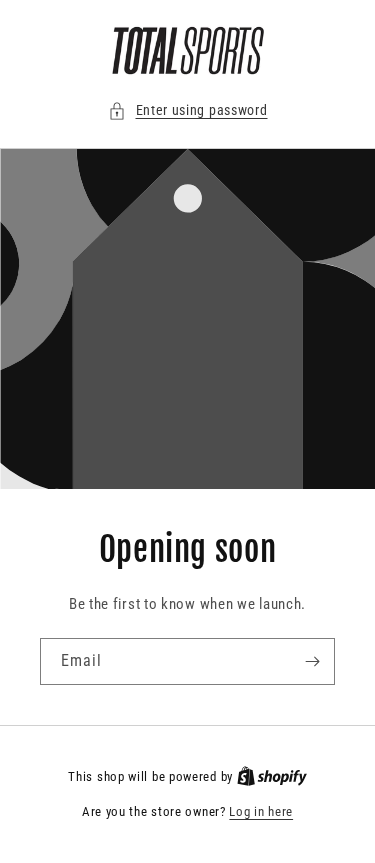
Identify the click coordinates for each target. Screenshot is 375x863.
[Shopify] (272, 776)
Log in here (261, 811)
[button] (188, 110)
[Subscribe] (312, 661)
